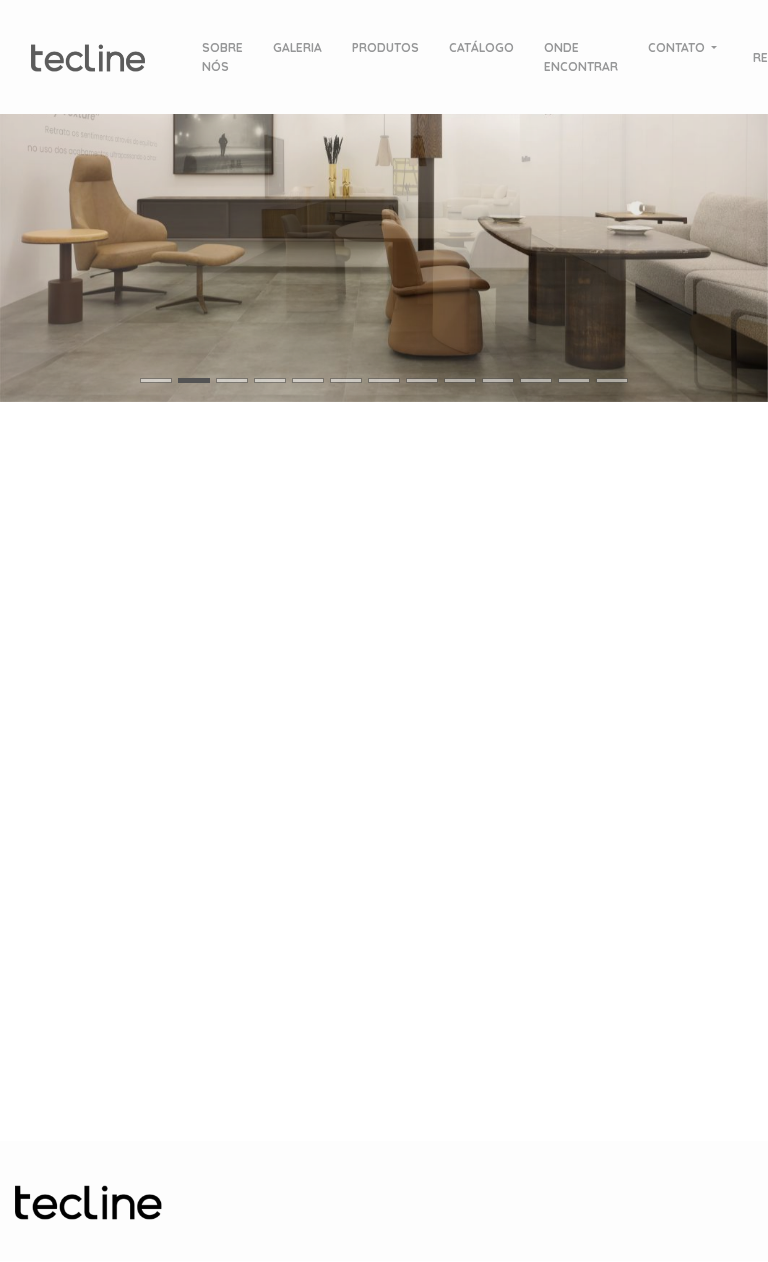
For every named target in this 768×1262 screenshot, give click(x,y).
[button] (192, 231)
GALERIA (297, 47)
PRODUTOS (385, 47)
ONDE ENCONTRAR (581, 57)
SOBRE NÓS (222, 57)
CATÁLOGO (481, 47)
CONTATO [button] (678, 47)
